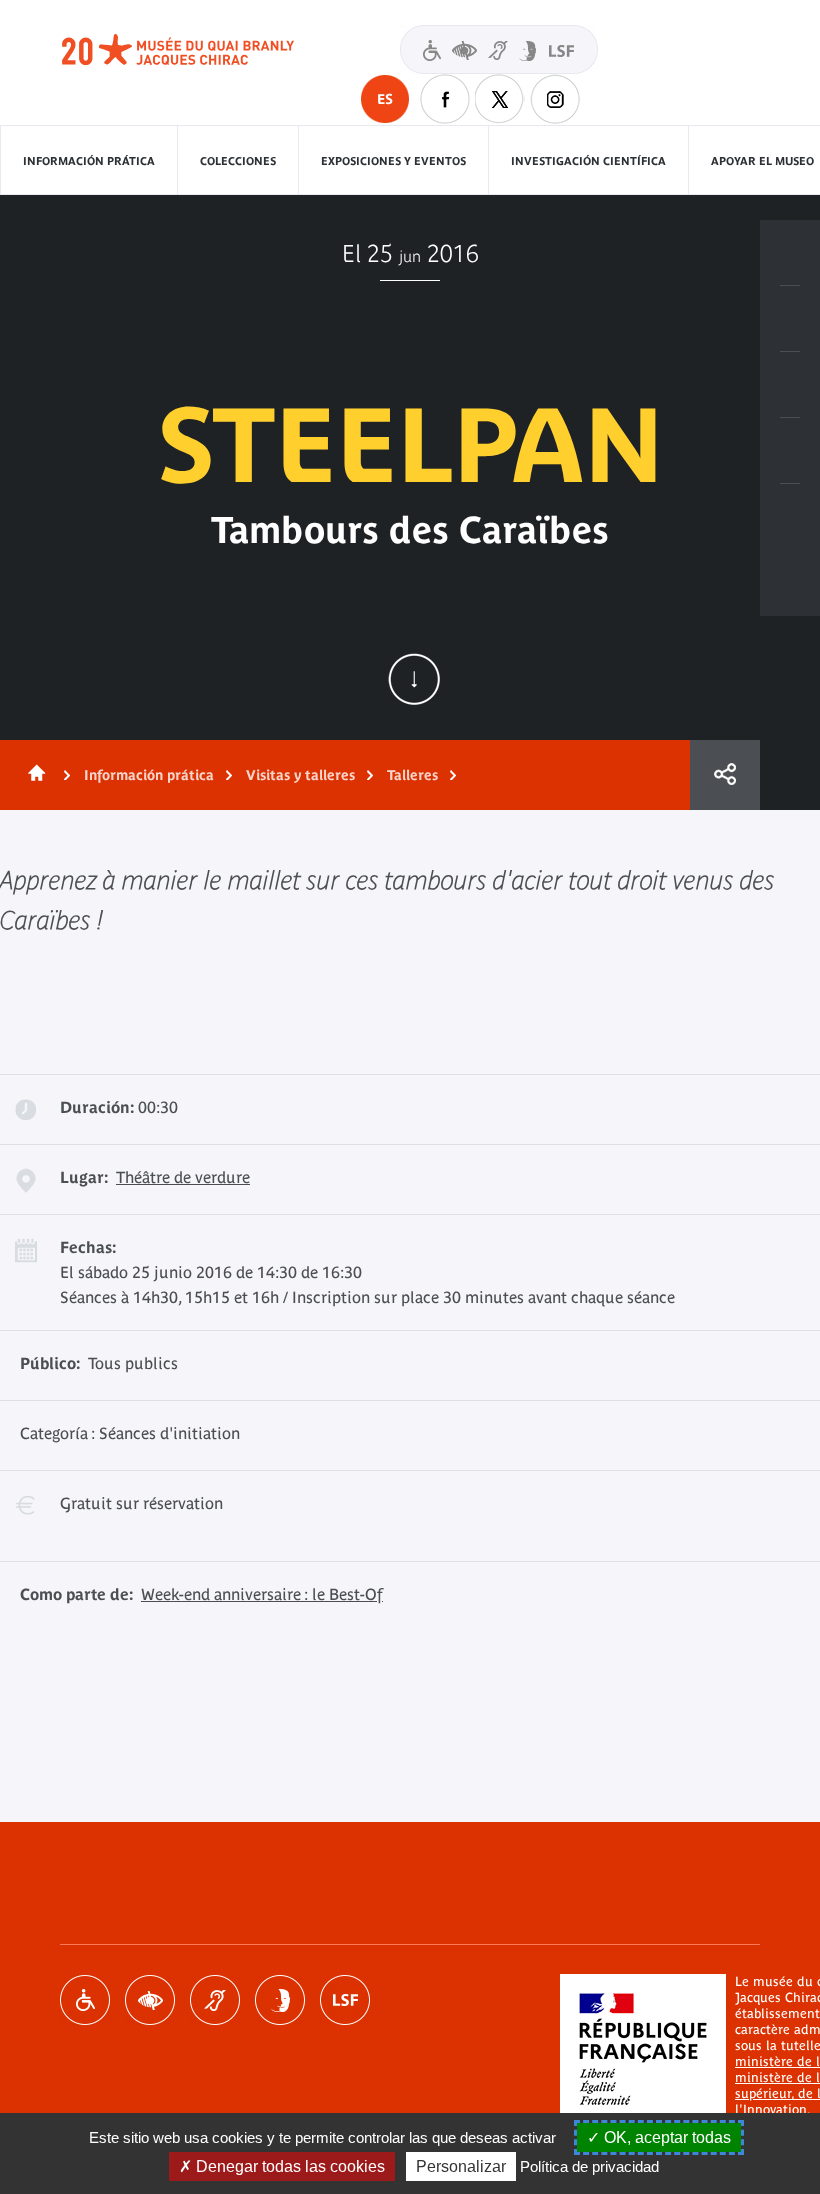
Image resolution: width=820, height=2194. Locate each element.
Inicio (33, 775)
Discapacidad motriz (85, 2000)
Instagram (555, 99)
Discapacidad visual (150, 2000)
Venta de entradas (790, 253)
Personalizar (461, 2166)
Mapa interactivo (790, 517)
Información (790, 319)
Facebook (445, 99)
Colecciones (238, 161)
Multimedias (790, 451)
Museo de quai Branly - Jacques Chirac (200, 50)
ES (385, 99)
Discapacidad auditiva (215, 2000)
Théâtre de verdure (183, 1177)
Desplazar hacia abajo (414, 679)
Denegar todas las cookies (288, 2166)
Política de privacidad (589, 2166)
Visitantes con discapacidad (499, 49)
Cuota (725, 775)
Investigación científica (588, 161)
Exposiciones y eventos (393, 161)
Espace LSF (345, 2000)
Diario (790, 385)
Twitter (500, 99)
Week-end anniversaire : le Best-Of (262, 1594)
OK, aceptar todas (665, 2137)
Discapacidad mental (280, 2000)
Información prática (89, 161)
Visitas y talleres (300, 775)
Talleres (412, 775)
